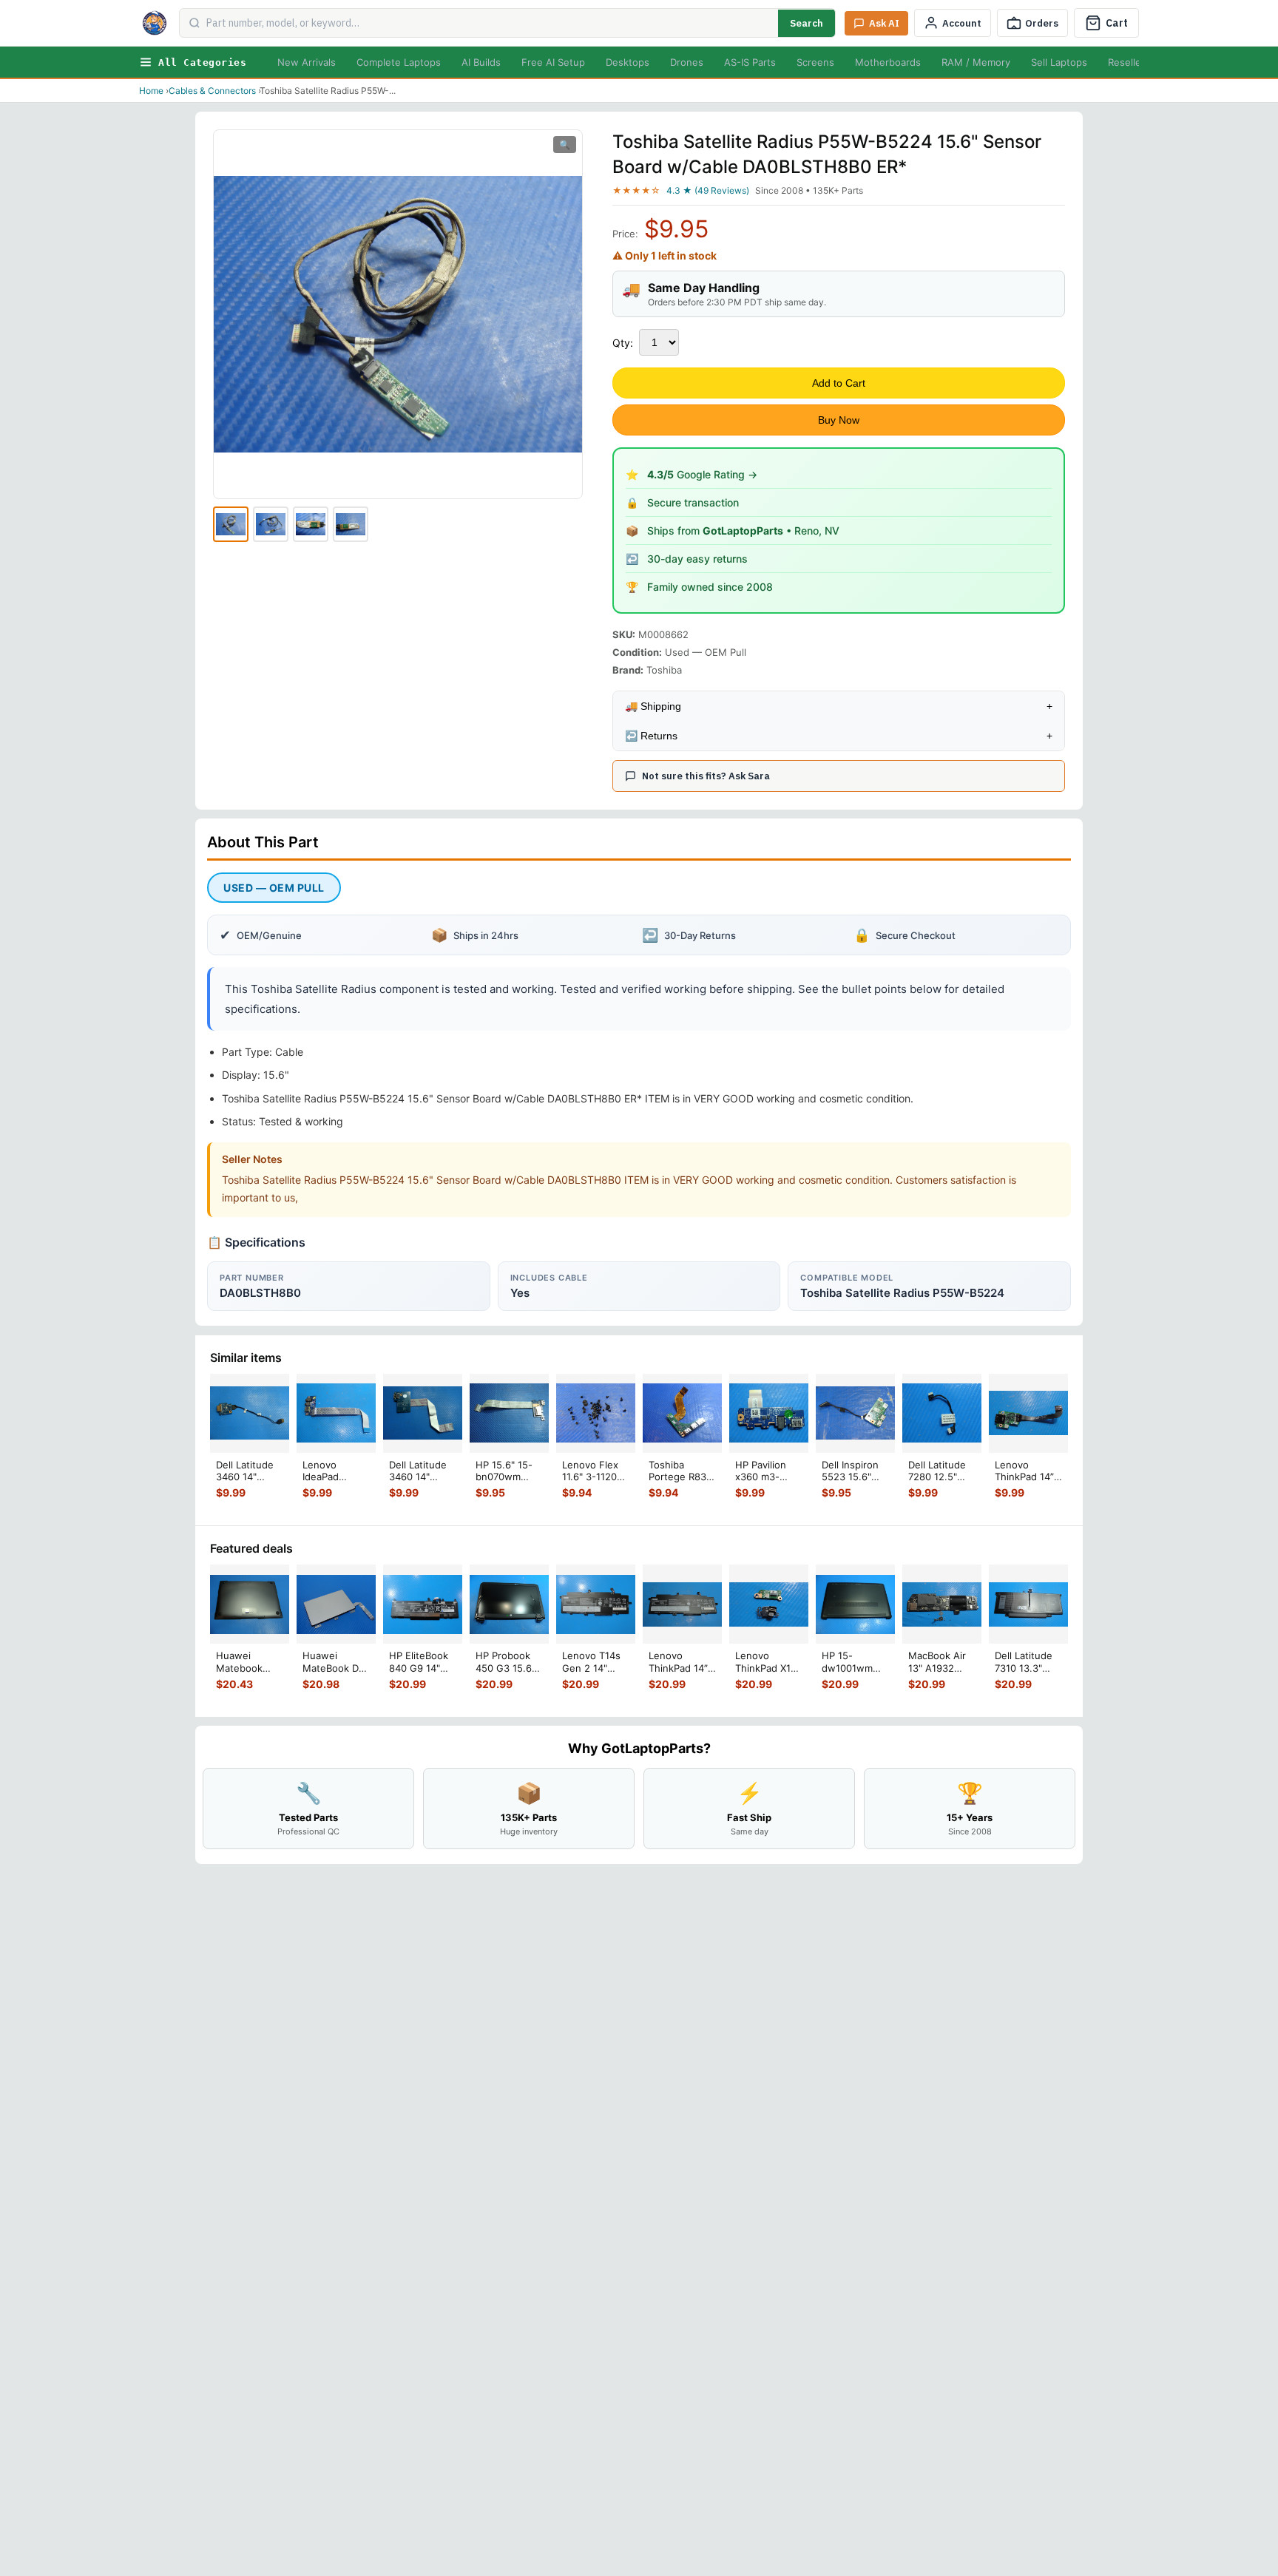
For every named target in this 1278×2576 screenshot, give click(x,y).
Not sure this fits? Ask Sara (706, 776)
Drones (687, 62)
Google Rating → (702, 474)
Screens (815, 62)
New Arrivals (307, 62)
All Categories (202, 62)
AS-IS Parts (750, 62)
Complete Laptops (399, 62)
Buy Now (839, 420)
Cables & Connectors (212, 91)
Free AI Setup (553, 62)
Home (151, 91)
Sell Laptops (1059, 62)
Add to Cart (839, 383)
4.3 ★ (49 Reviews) (708, 190)
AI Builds (481, 62)
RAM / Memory (976, 62)
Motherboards (888, 62)
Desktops (628, 62)
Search (807, 23)
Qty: (623, 343)
